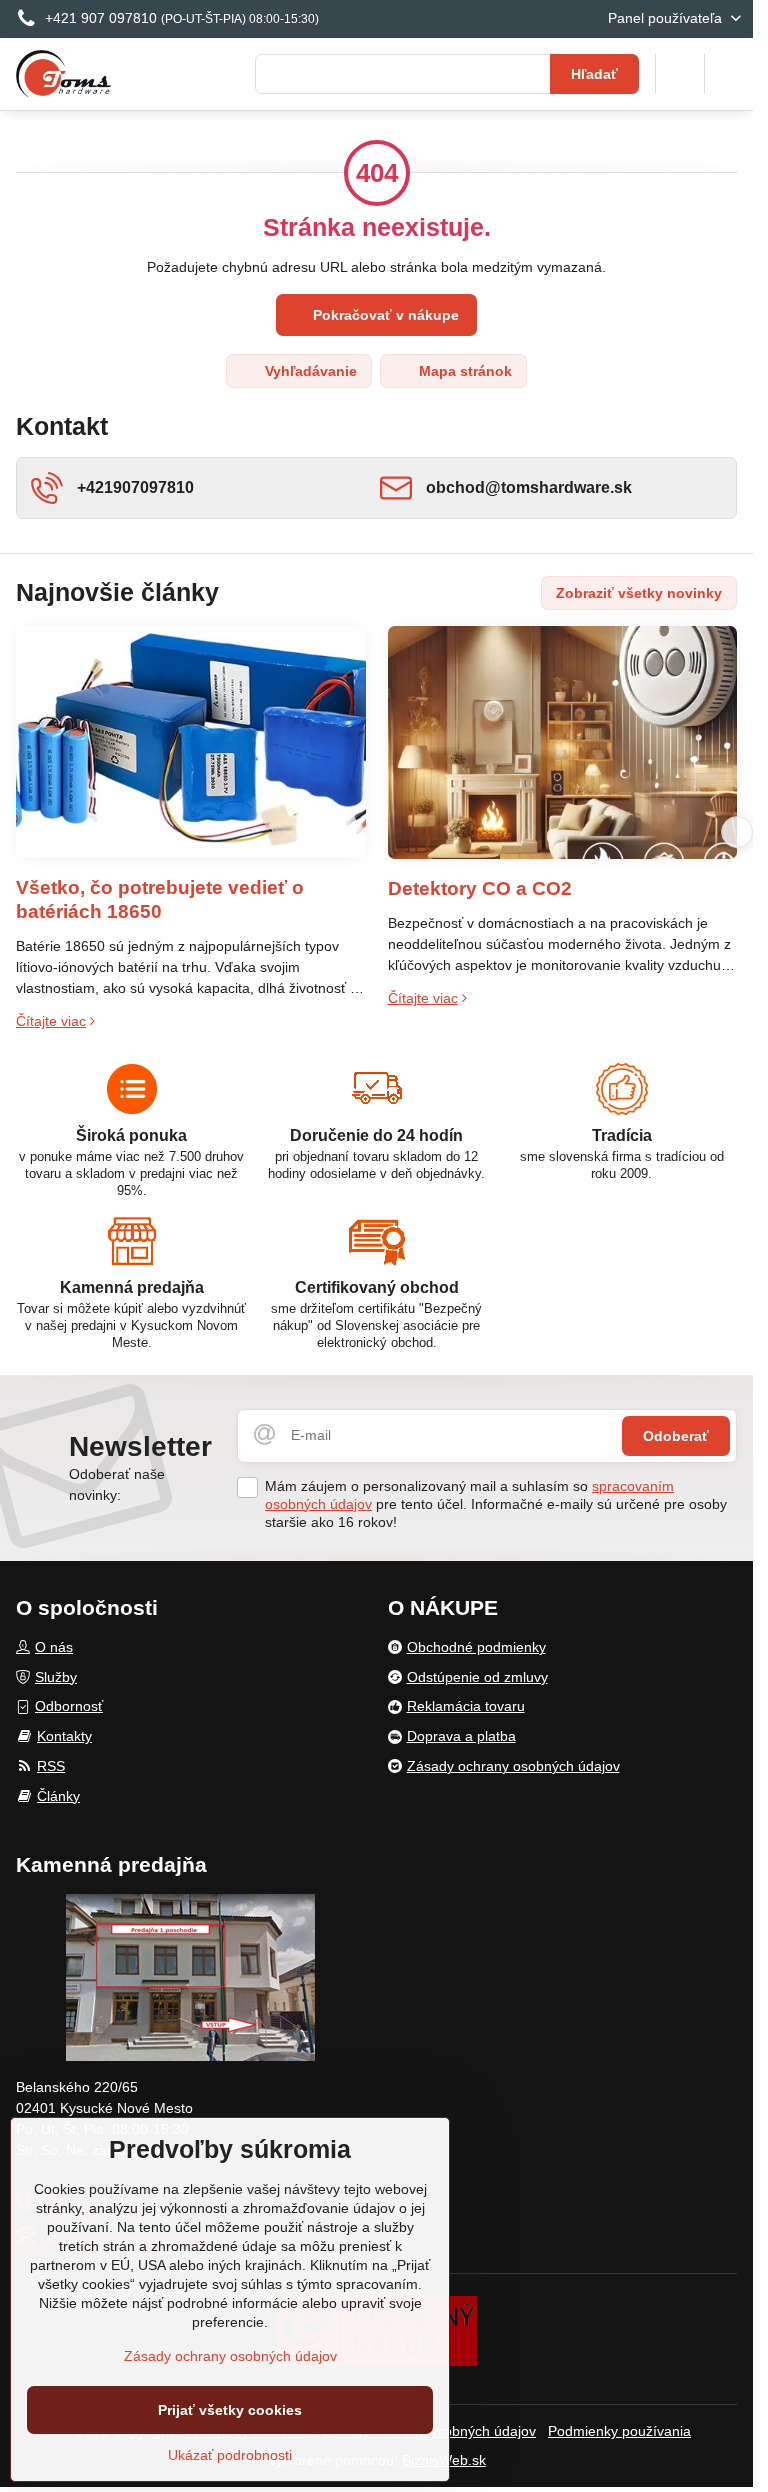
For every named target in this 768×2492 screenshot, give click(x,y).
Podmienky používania (619, 2431)
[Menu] (729, 74)
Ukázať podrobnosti (230, 2455)
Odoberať (676, 1436)
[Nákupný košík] (680, 74)
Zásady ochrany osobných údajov (230, 2356)
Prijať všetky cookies (230, 2410)
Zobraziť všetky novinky (639, 593)
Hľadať (594, 74)
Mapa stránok (463, 371)
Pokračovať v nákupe (384, 315)
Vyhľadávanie (309, 371)
